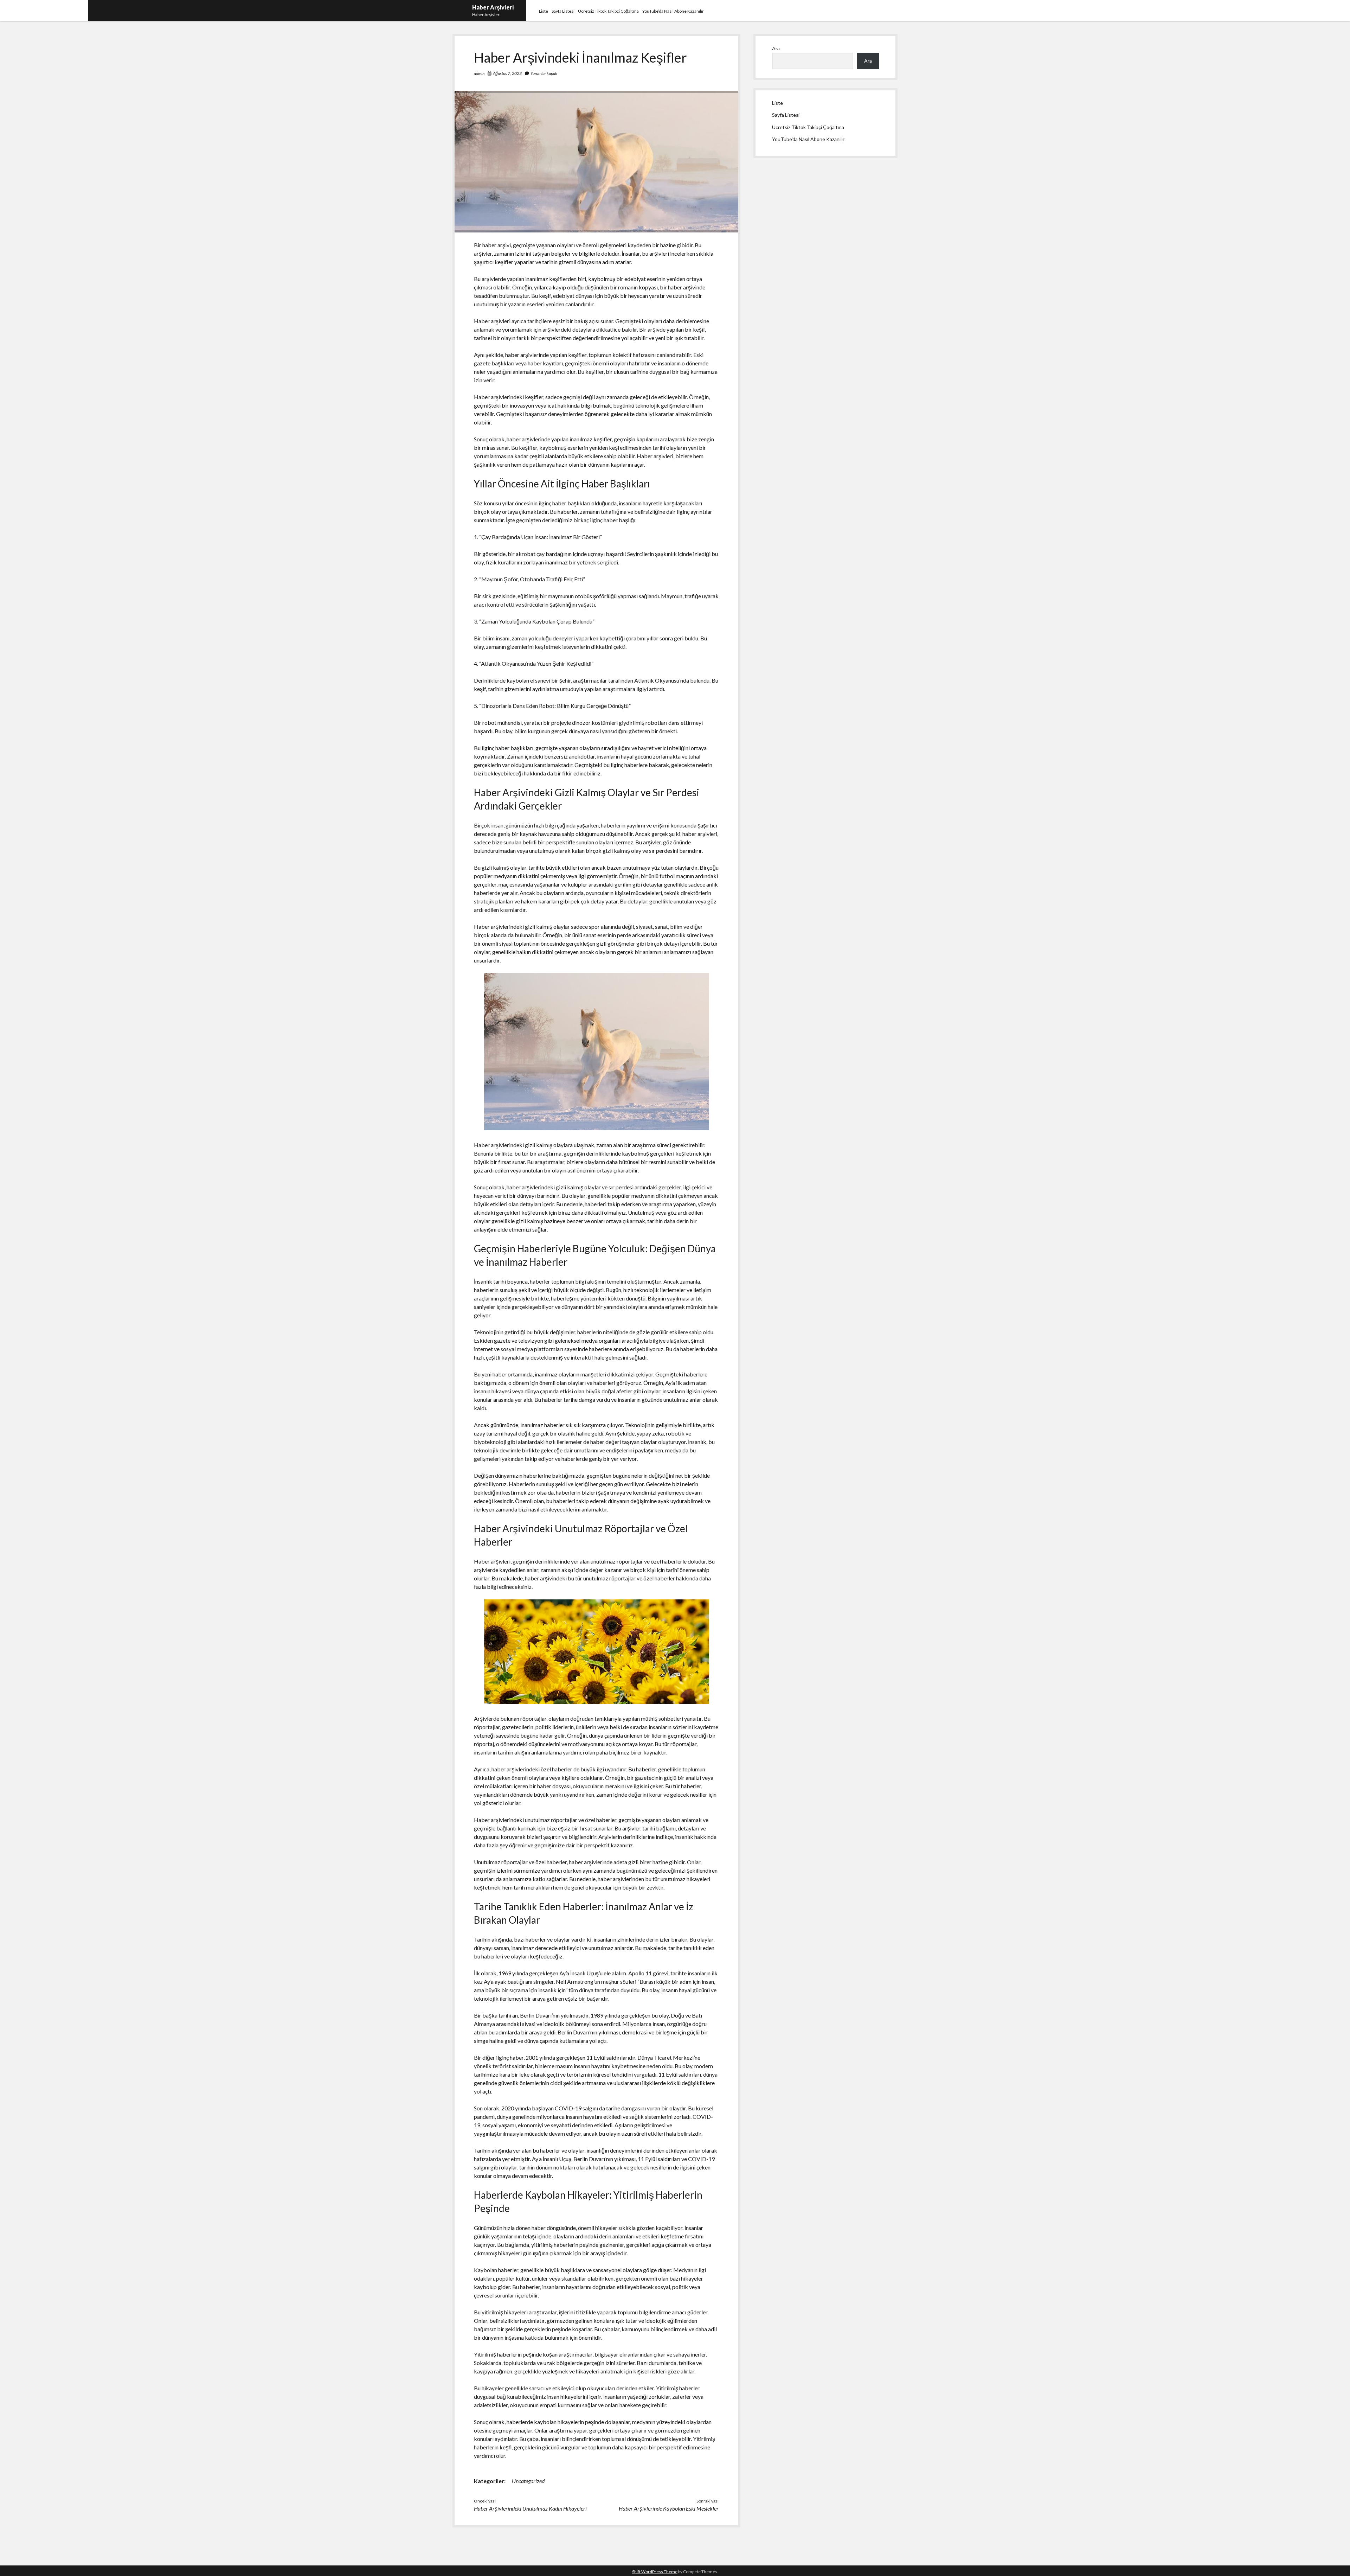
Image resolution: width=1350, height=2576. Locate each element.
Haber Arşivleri (493, 7)
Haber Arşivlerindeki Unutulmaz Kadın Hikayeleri (530, 2508)
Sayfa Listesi (563, 11)
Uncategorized (528, 2481)
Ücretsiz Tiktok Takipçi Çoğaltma (608, 11)
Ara (776, 48)
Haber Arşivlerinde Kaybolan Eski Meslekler (669, 2508)
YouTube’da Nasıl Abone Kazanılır (673, 11)
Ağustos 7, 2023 (507, 73)
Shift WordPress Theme (655, 2572)
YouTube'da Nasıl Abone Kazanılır (808, 139)
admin (479, 74)
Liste (544, 11)
